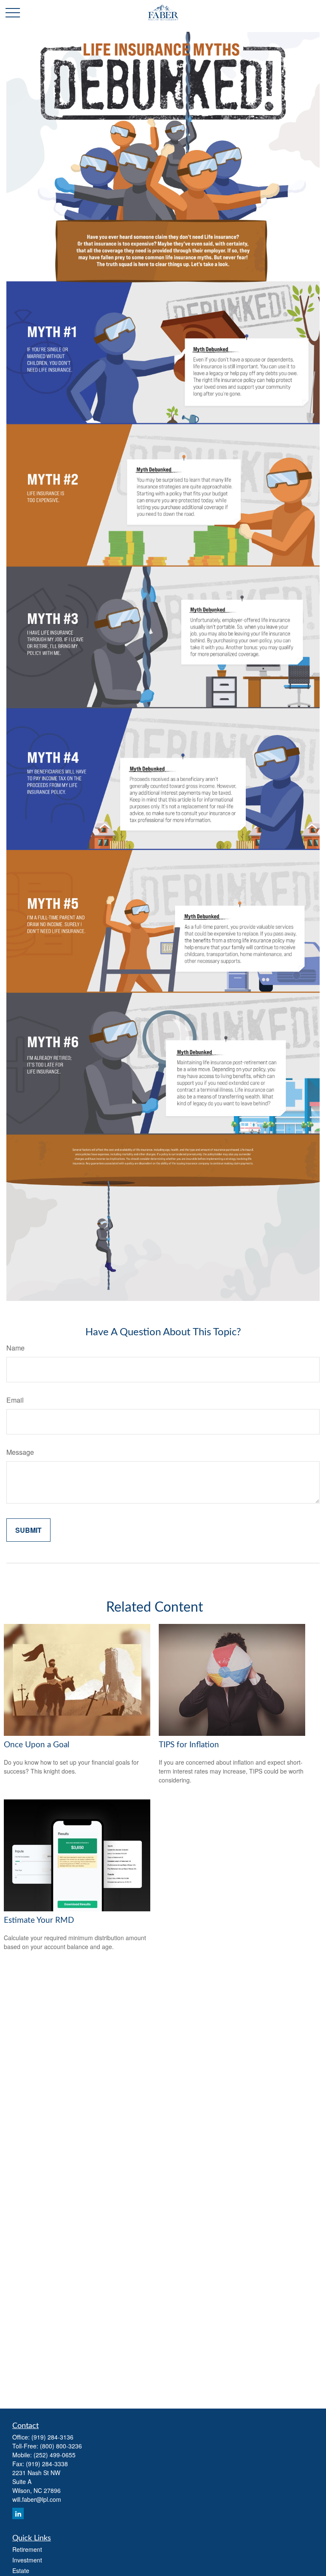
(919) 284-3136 (52, 2437)
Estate (21, 2570)
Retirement (27, 2549)
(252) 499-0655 (55, 2455)
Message (20, 1452)
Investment (27, 2560)
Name (15, 1348)
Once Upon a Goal (37, 1745)
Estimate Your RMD (39, 1920)
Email (15, 1400)
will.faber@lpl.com (37, 2499)
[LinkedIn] (18, 2513)
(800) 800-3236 (61, 2446)
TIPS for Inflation (189, 1745)
